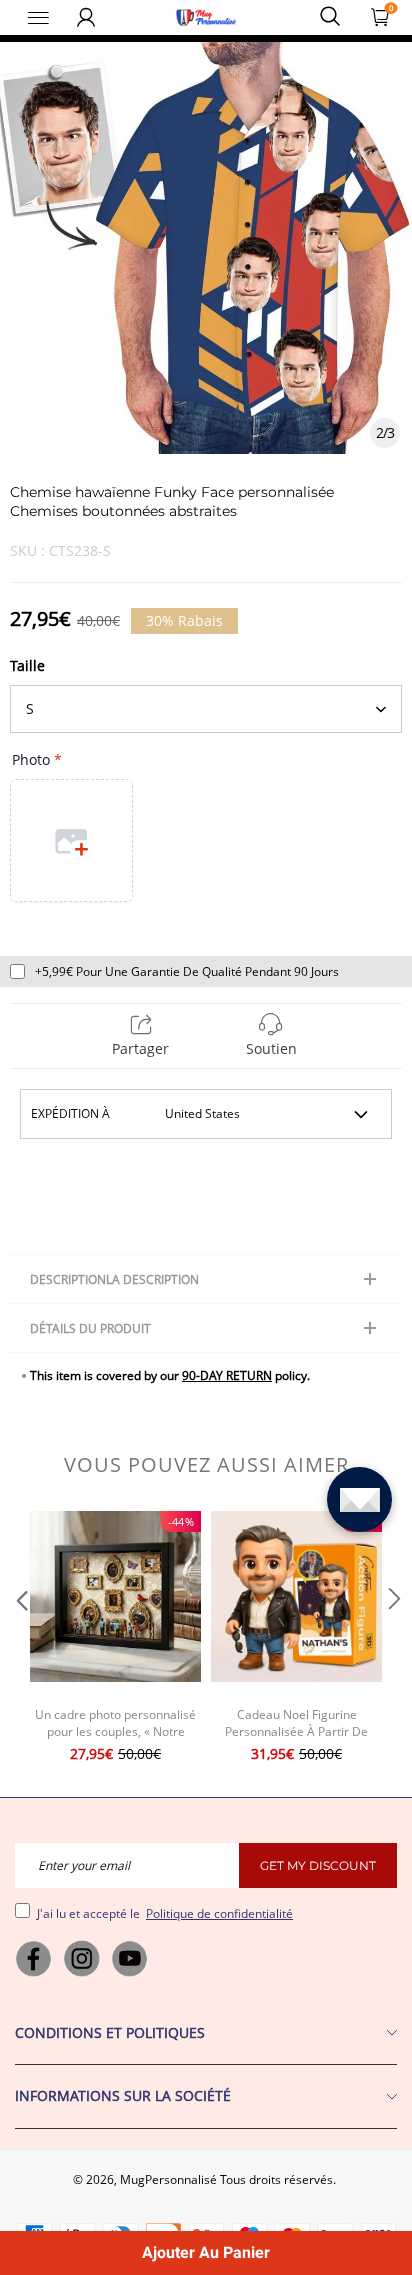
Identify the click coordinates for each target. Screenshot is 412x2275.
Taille (27, 665)
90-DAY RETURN (227, 1375)
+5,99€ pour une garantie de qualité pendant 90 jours (187, 971)
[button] (20, 1639)
